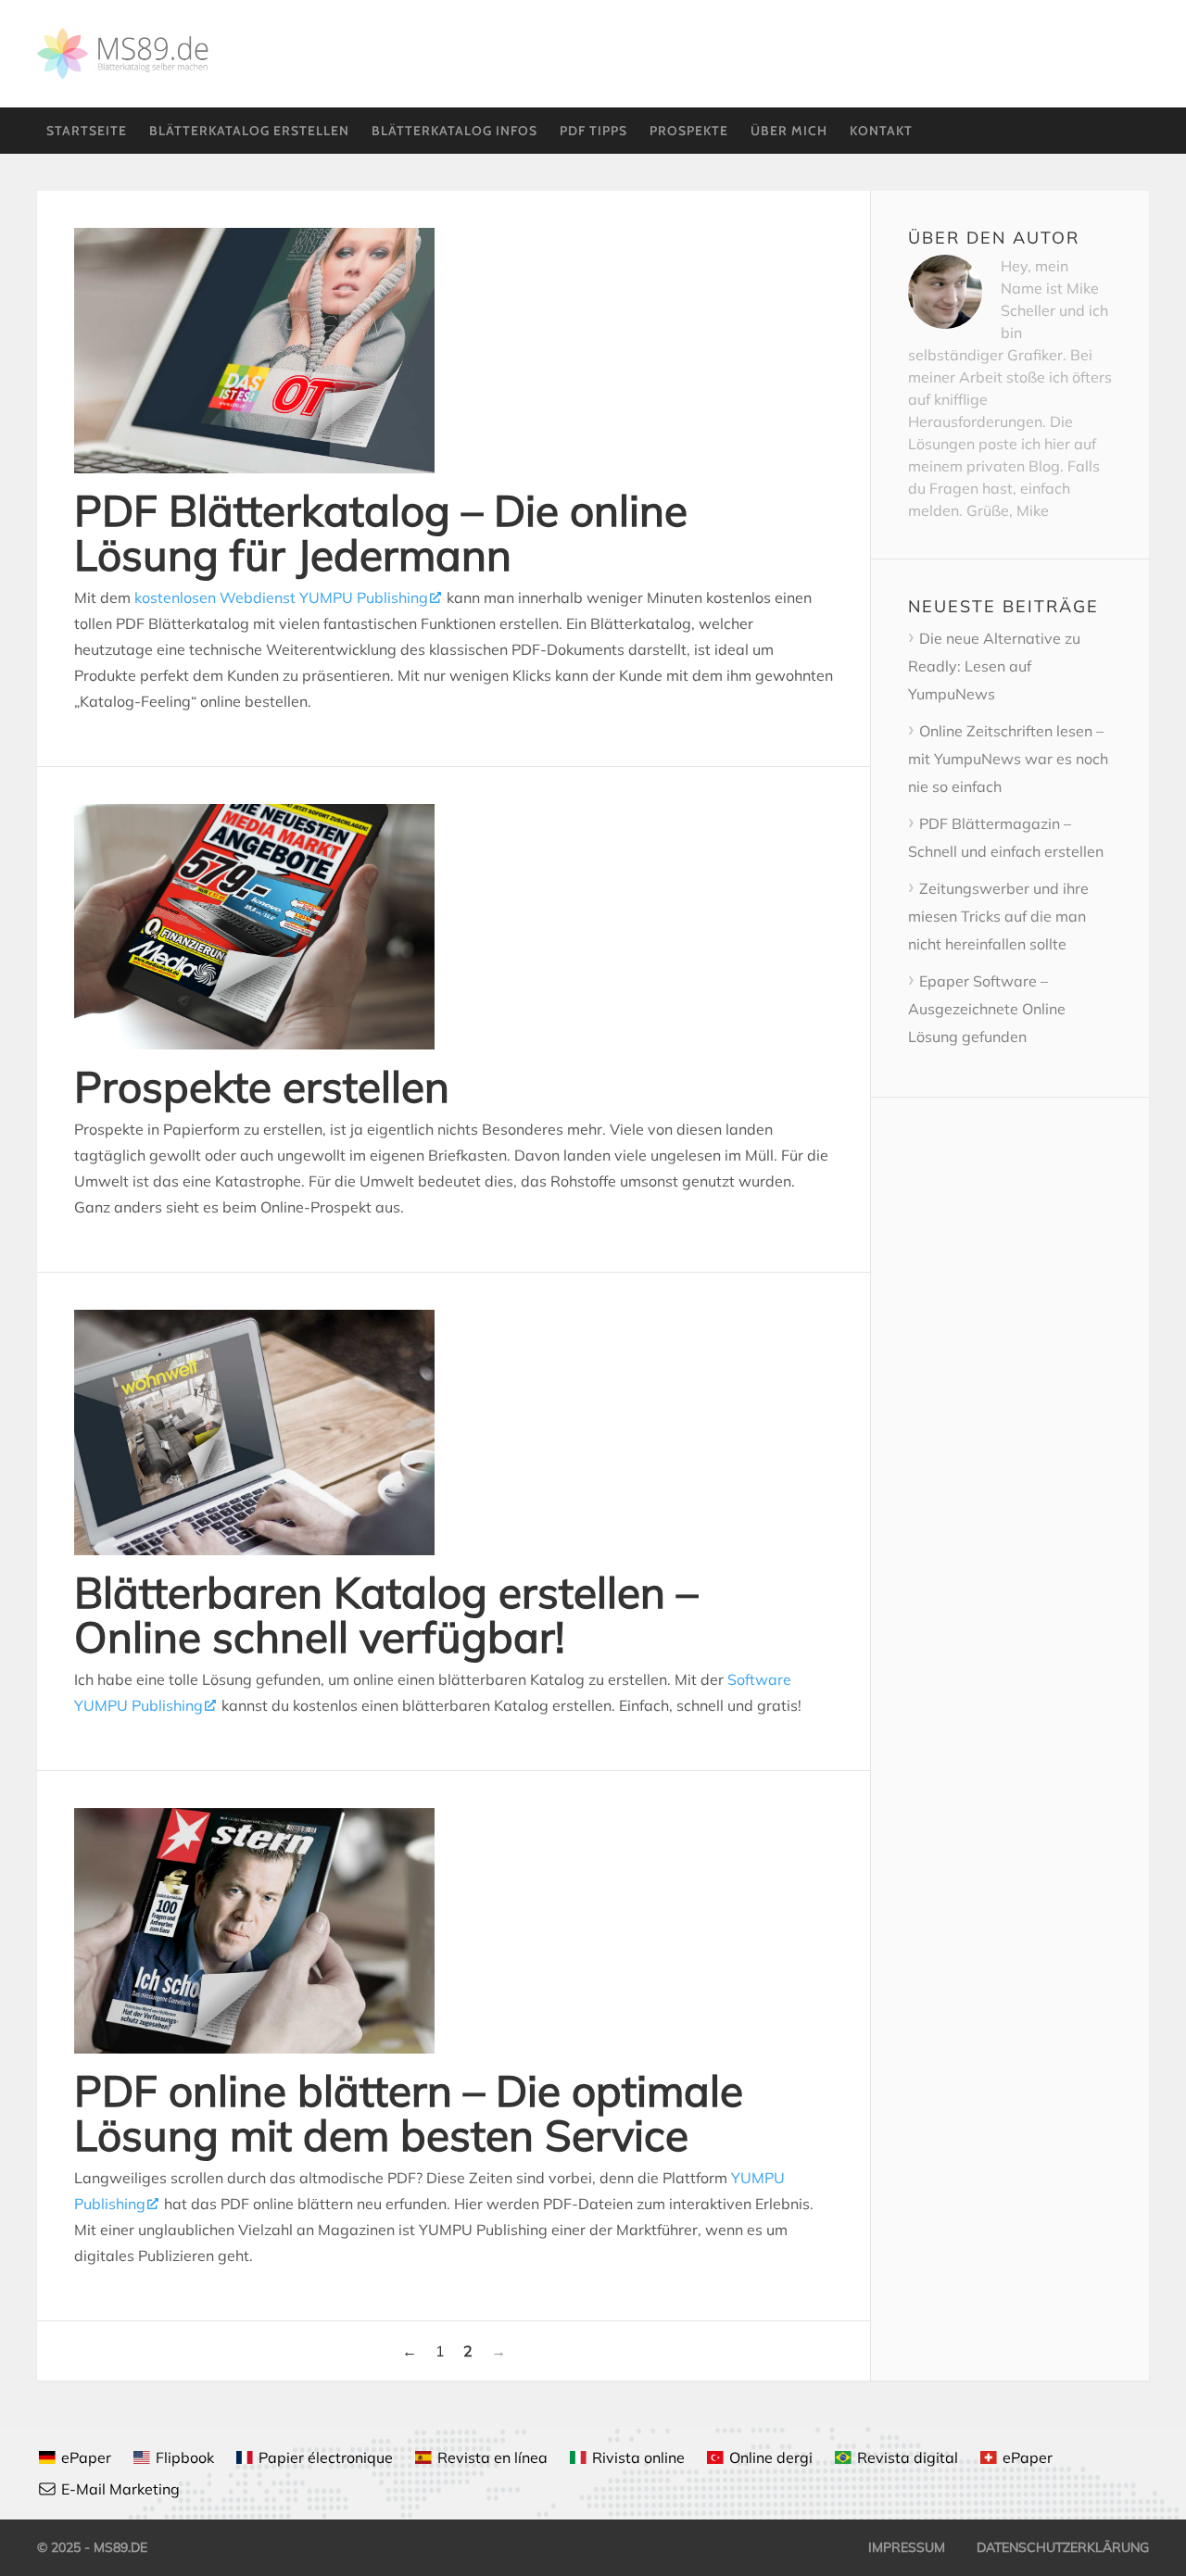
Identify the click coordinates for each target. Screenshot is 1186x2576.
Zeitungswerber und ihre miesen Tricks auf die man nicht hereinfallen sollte (998, 916)
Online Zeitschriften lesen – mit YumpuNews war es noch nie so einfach (1008, 759)
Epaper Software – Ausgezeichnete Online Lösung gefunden (987, 1009)
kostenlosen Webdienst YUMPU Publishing (281, 597)
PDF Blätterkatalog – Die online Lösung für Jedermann (381, 533)
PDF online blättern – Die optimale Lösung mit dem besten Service (409, 2113)
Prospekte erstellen (262, 1087)
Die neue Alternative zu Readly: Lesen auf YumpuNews (994, 666)
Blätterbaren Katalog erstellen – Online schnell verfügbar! (386, 1615)
